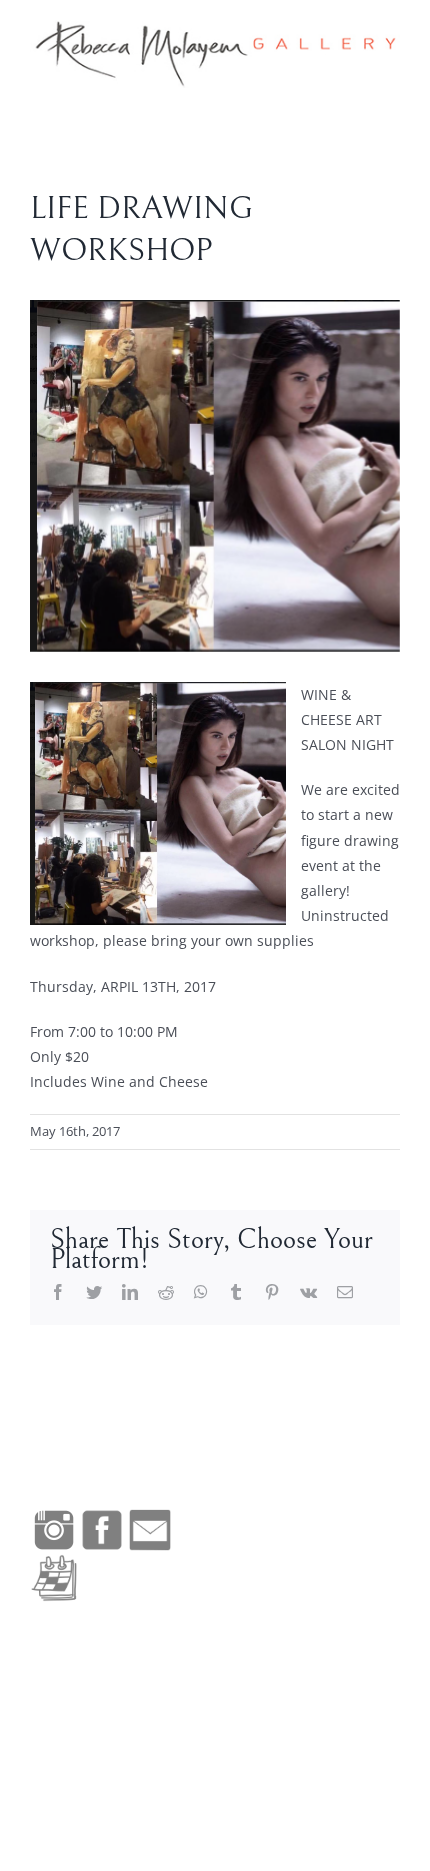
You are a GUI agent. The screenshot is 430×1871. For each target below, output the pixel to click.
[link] (215, 54)
